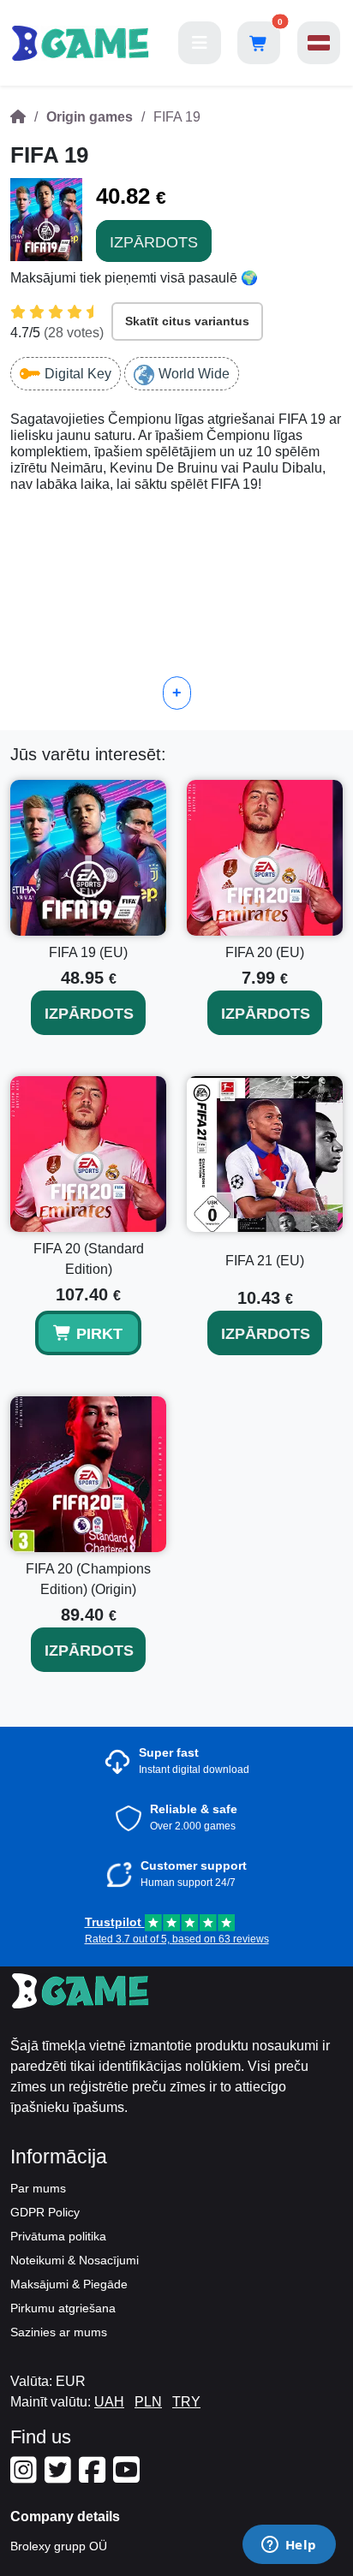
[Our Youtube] (129, 2477)
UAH (109, 2402)
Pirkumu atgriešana (63, 2308)
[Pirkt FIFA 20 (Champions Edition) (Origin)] (88, 1474)
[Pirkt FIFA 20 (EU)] (265, 858)
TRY (186, 2402)
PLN (148, 2402)
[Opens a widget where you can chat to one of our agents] (289, 2546)
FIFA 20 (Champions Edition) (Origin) (88, 1579)
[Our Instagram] (26, 2477)
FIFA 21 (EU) (265, 1261)
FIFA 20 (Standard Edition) (89, 1259)
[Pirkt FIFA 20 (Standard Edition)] (88, 1154)
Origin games (90, 117)
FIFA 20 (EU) (265, 952)
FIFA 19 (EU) (88, 952)
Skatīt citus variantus (187, 321)
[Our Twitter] (60, 2477)
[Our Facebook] (94, 2477)
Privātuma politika (58, 2236)
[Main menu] (200, 43)
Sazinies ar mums (59, 2332)
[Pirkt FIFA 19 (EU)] (88, 858)
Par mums (38, 2188)
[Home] (18, 117)
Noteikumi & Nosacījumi (75, 2260)
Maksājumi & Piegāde (69, 2284)
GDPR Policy (45, 2212)
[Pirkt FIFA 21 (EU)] (265, 1154)
